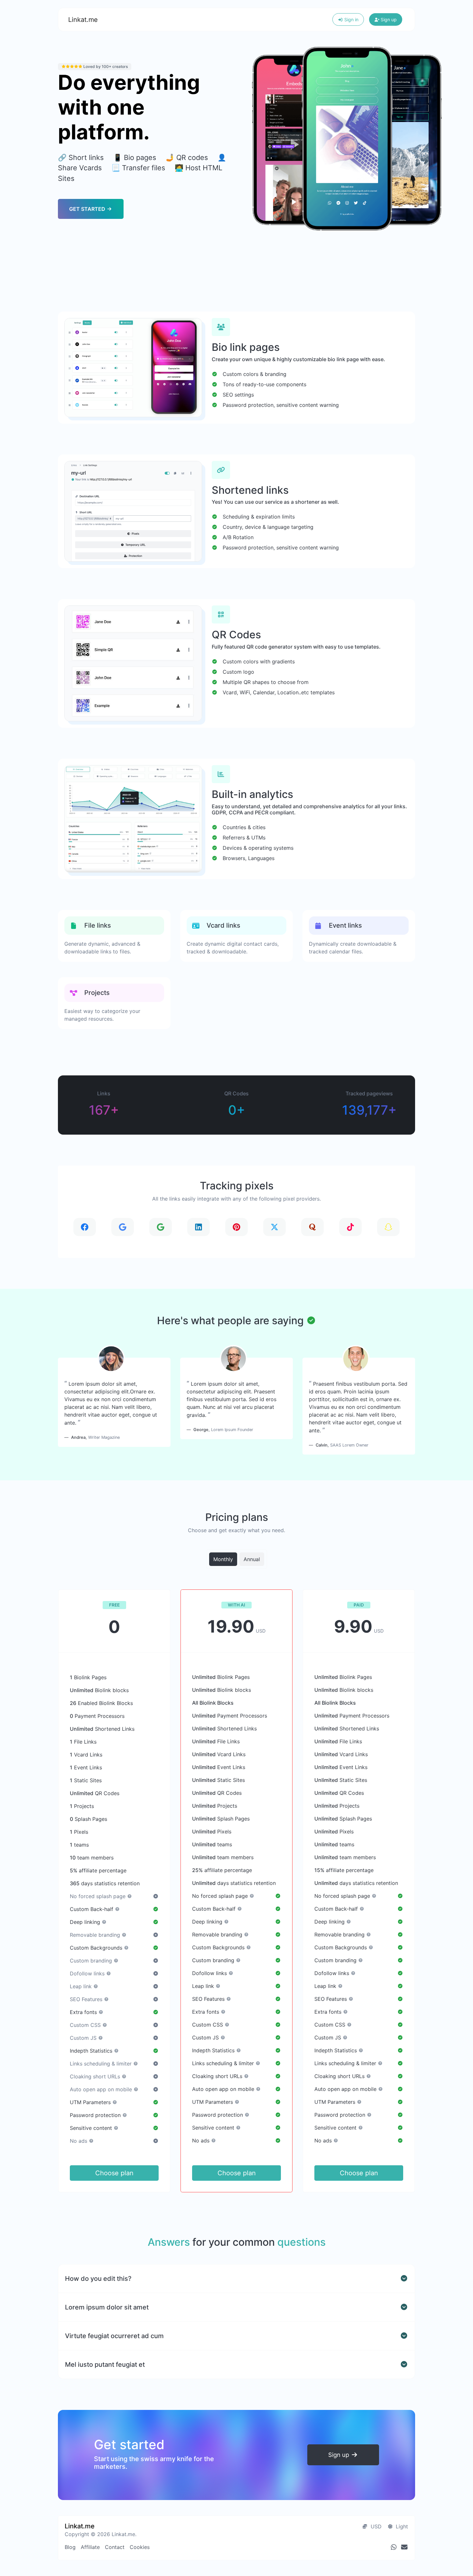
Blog (70, 2547)
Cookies (140, 2547)
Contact (115, 2547)
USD (375, 2526)
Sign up (388, 19)
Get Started (88, 209)
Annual (252, 1559)
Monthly (223, 1559)
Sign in (351, 19)
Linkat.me (83, 20)
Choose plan (114, 2173)
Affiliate (90, 2547)
